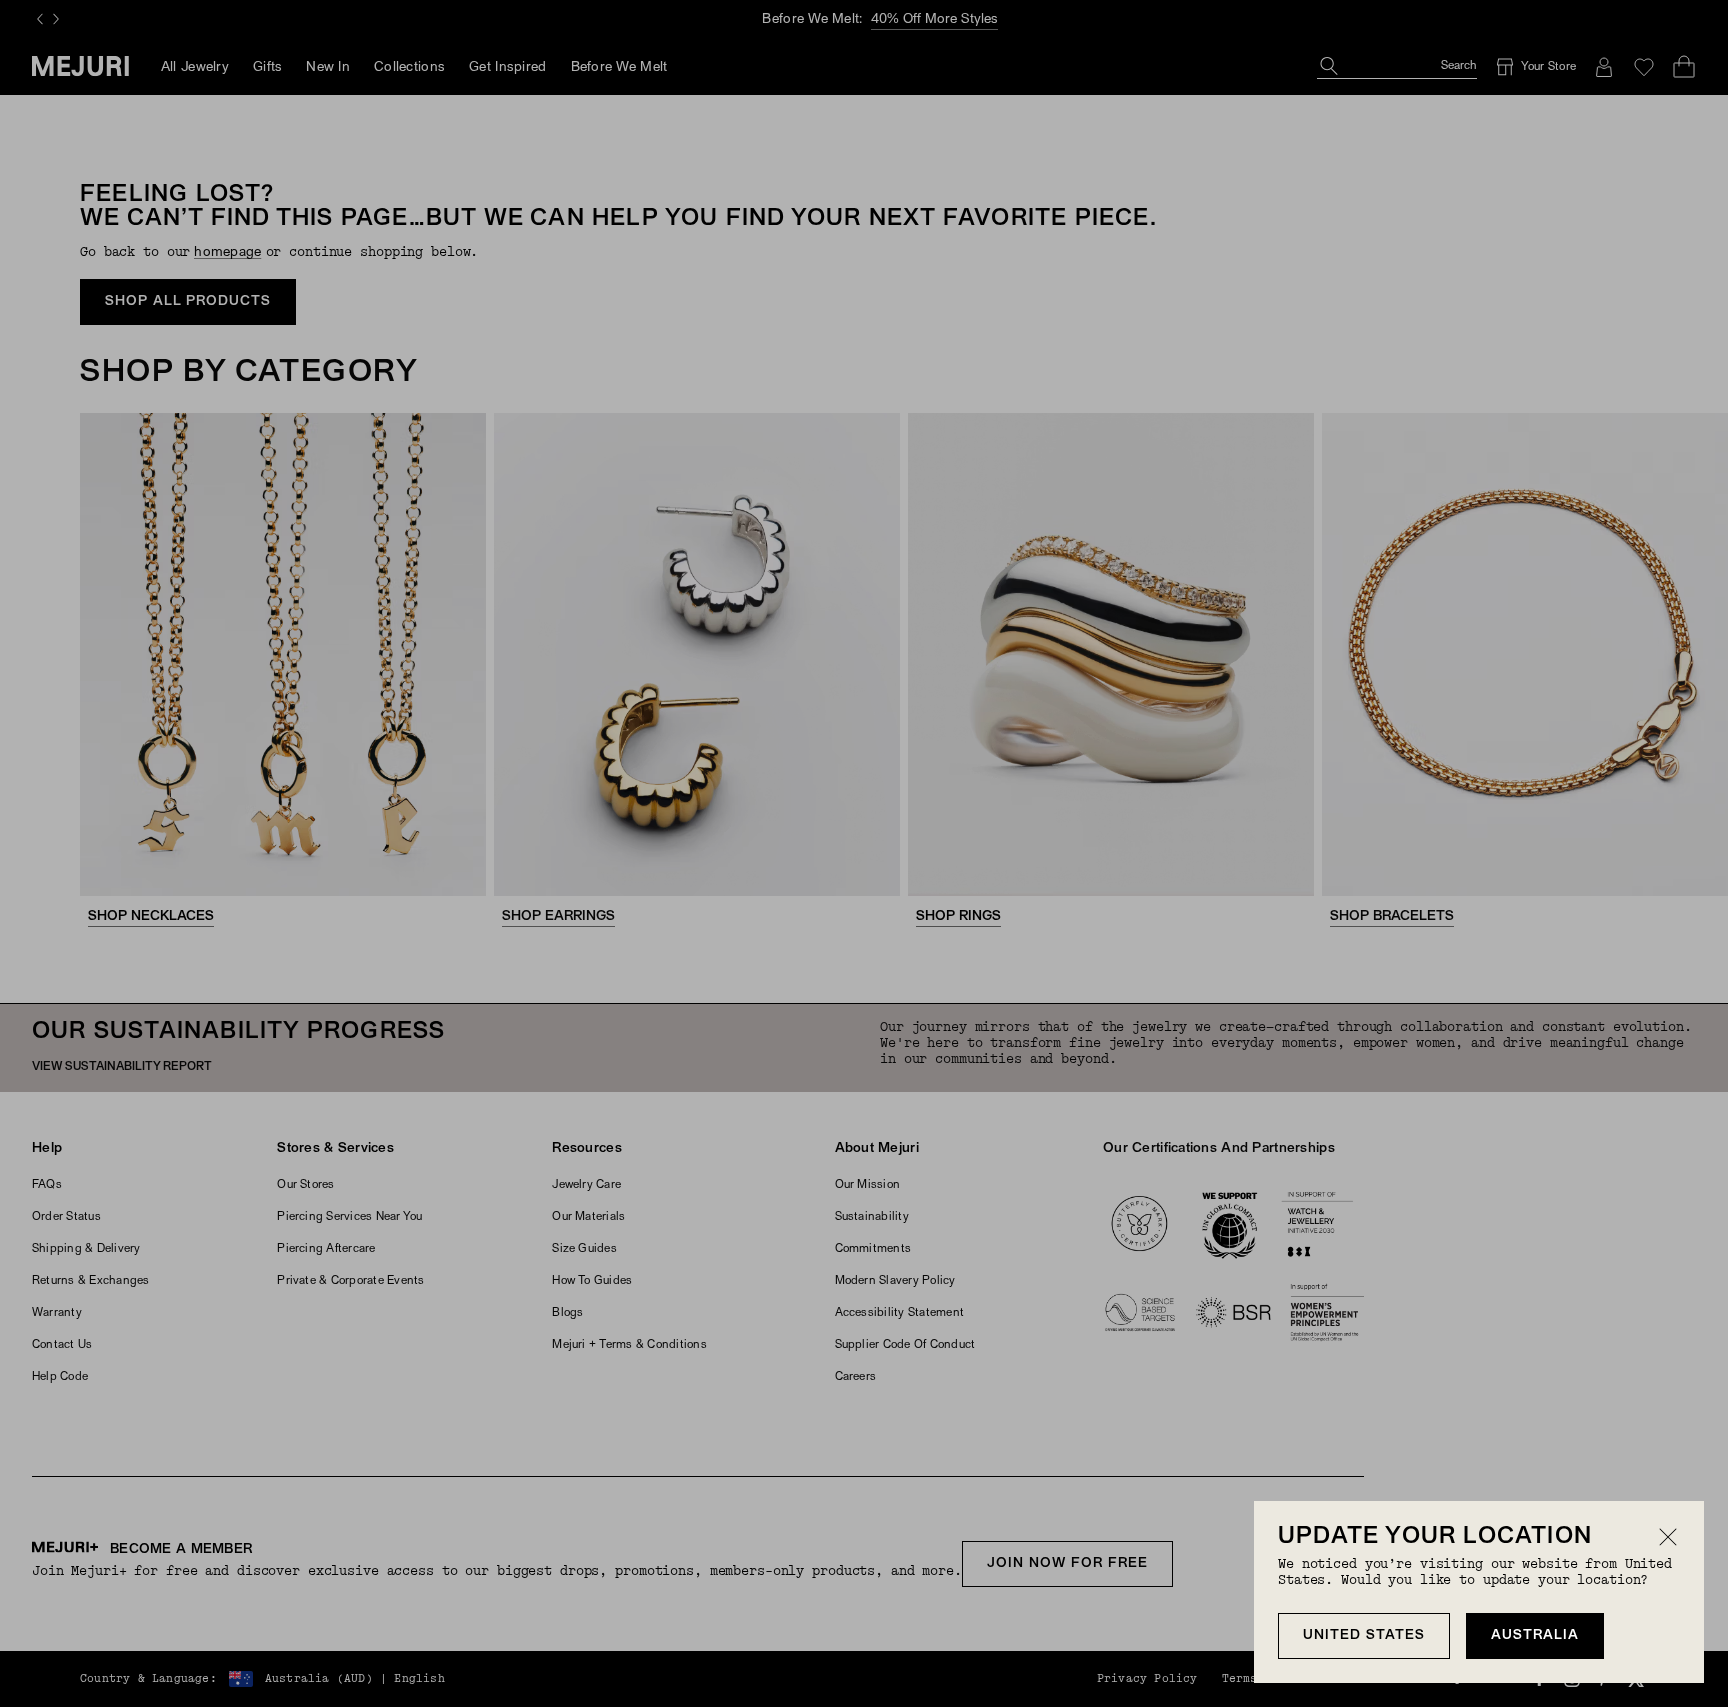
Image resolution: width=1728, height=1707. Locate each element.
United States (1364, 1635)
